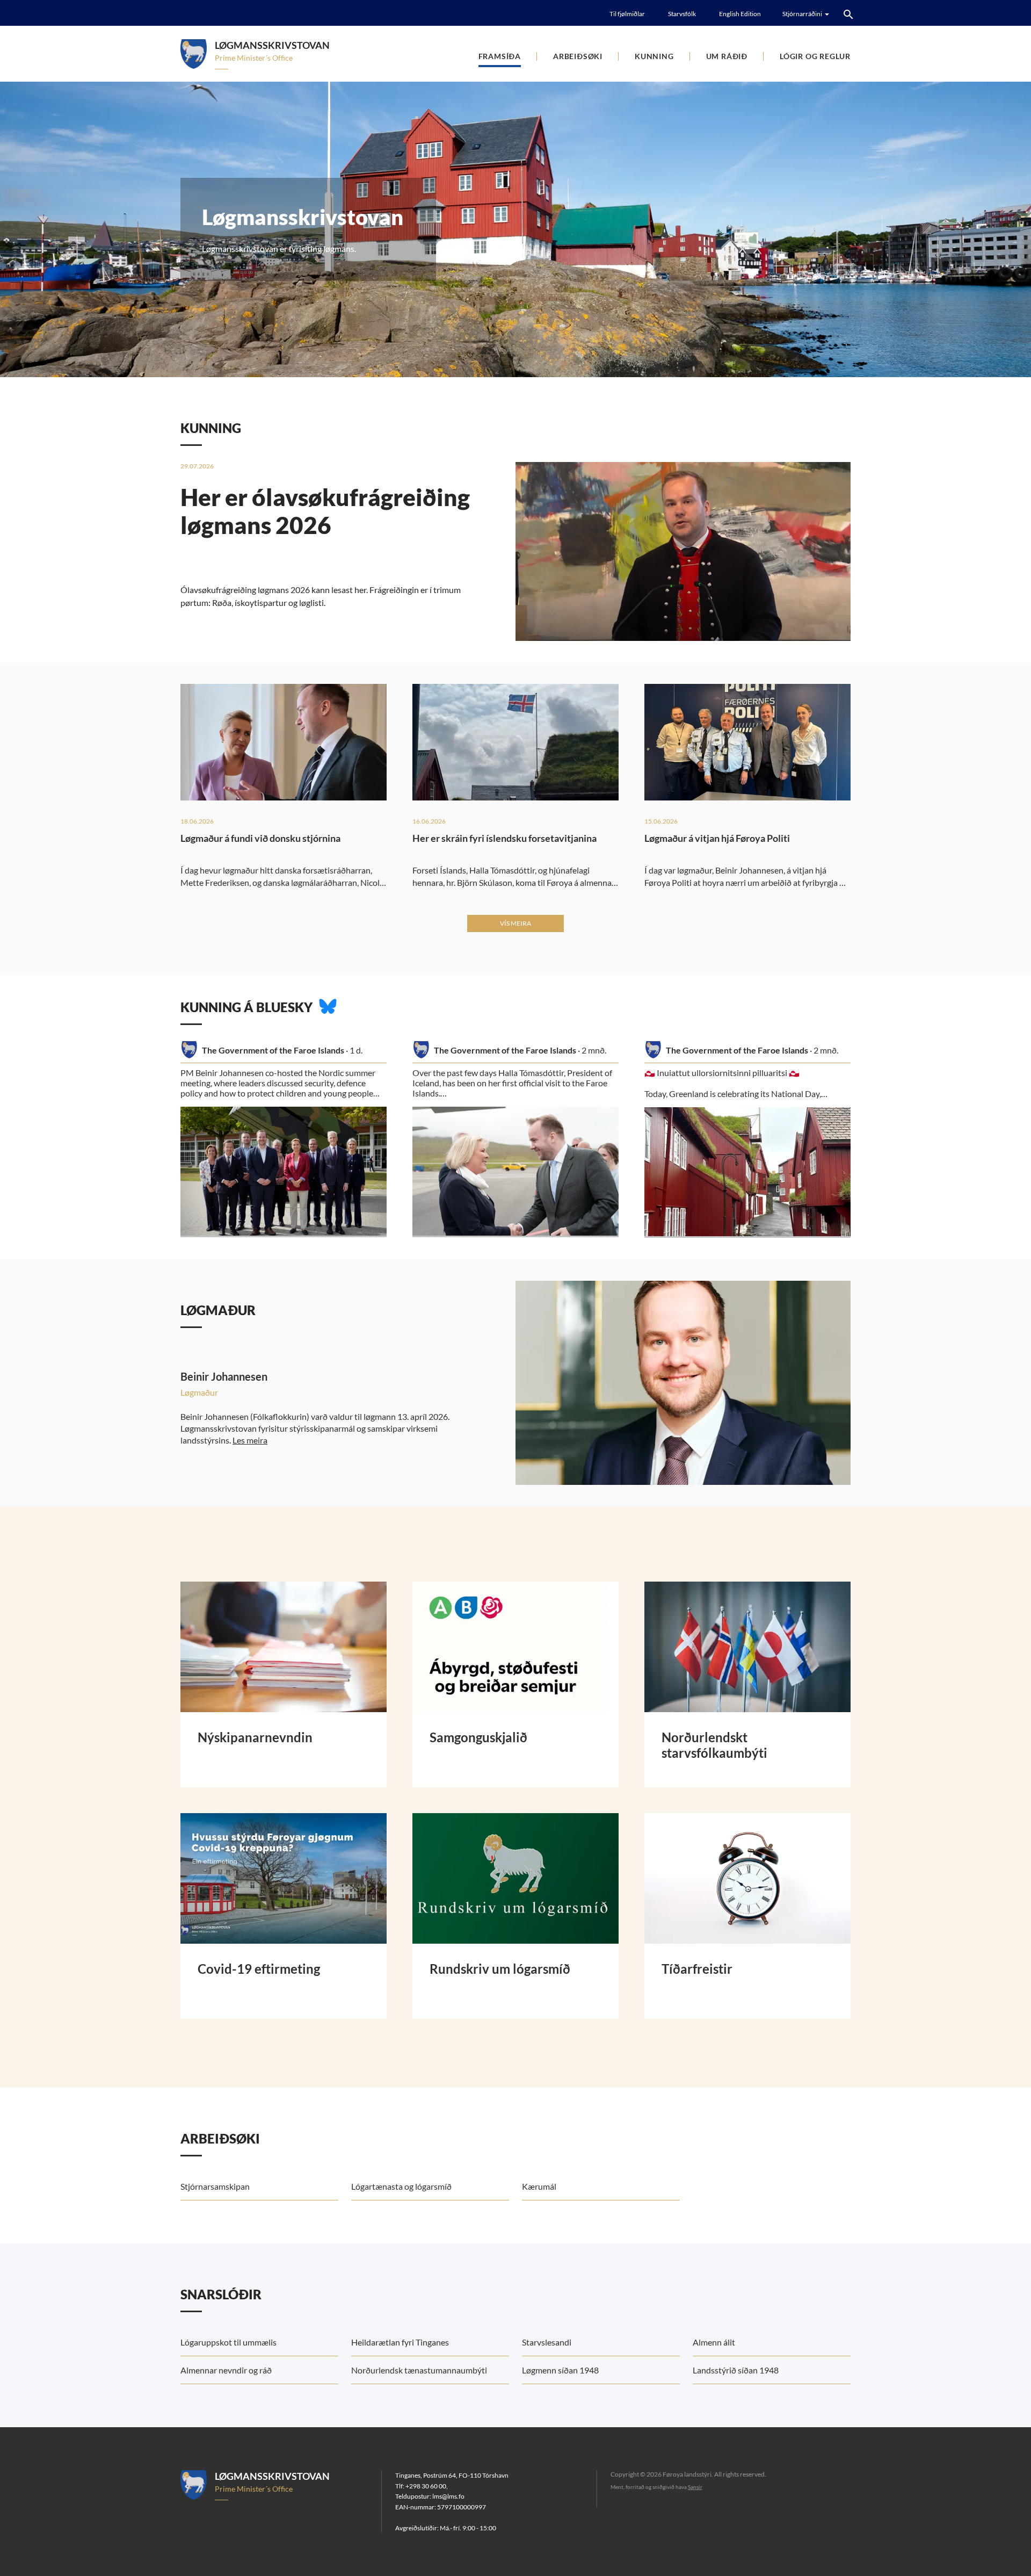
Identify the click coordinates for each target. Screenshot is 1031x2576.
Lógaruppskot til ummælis (228, 2342)
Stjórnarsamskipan (215, 2186)
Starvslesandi (547, 2342)
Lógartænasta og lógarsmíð (401, 2186)
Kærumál (539, 2186)
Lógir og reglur (815, 56)
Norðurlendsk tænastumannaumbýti (419, 2370)
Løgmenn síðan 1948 (560, 2370)
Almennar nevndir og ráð (226, 2370)
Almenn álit (714, 2342)
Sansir (695, 2487)
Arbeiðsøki (578, 56)
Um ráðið (727, 56)
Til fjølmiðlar (627, 14)
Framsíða (500, 56)
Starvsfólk (682, 14)
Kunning (654, 56)
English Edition (740, 14)
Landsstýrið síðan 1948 (736, 2370)
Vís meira (515, 923)
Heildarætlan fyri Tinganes (400, 2342)
